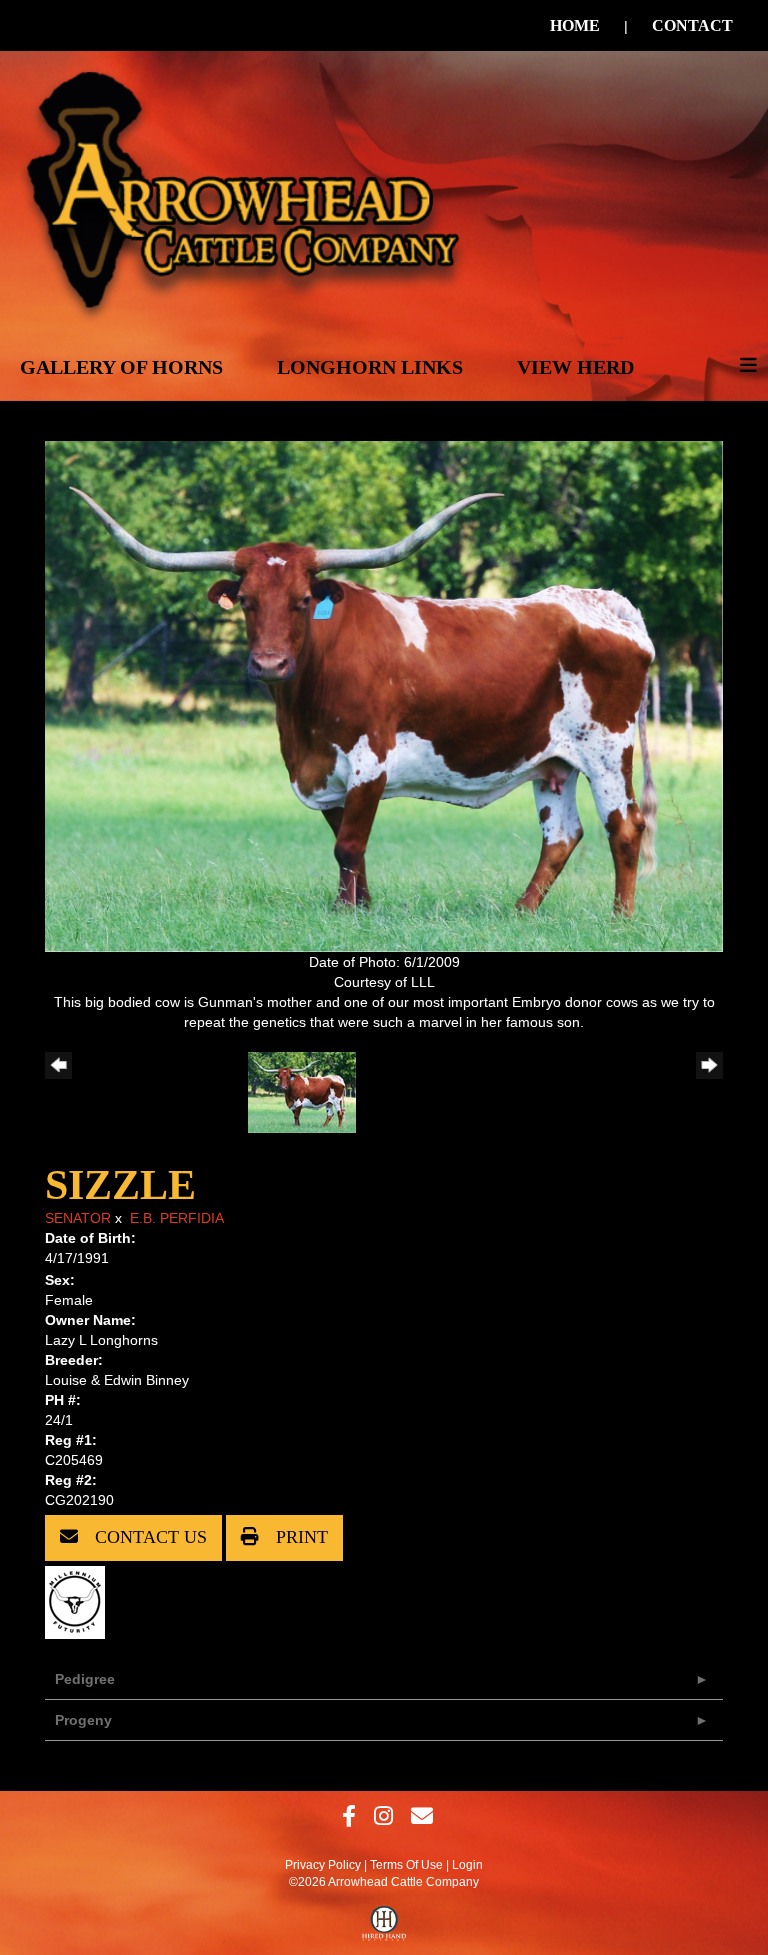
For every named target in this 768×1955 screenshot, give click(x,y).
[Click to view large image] (384, 695)
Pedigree (85, 1679)
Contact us (148, 1537)
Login (467, 1865)
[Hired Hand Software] (384, 1928)
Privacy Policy (323, 1865)
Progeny (83, 1720)
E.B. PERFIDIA (177, 1218)
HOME (575, 25)
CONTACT (692, 25)
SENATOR (78, 1218)
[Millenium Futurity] (80, 1601)
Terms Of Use (406, 1865)
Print (299, 1537)
